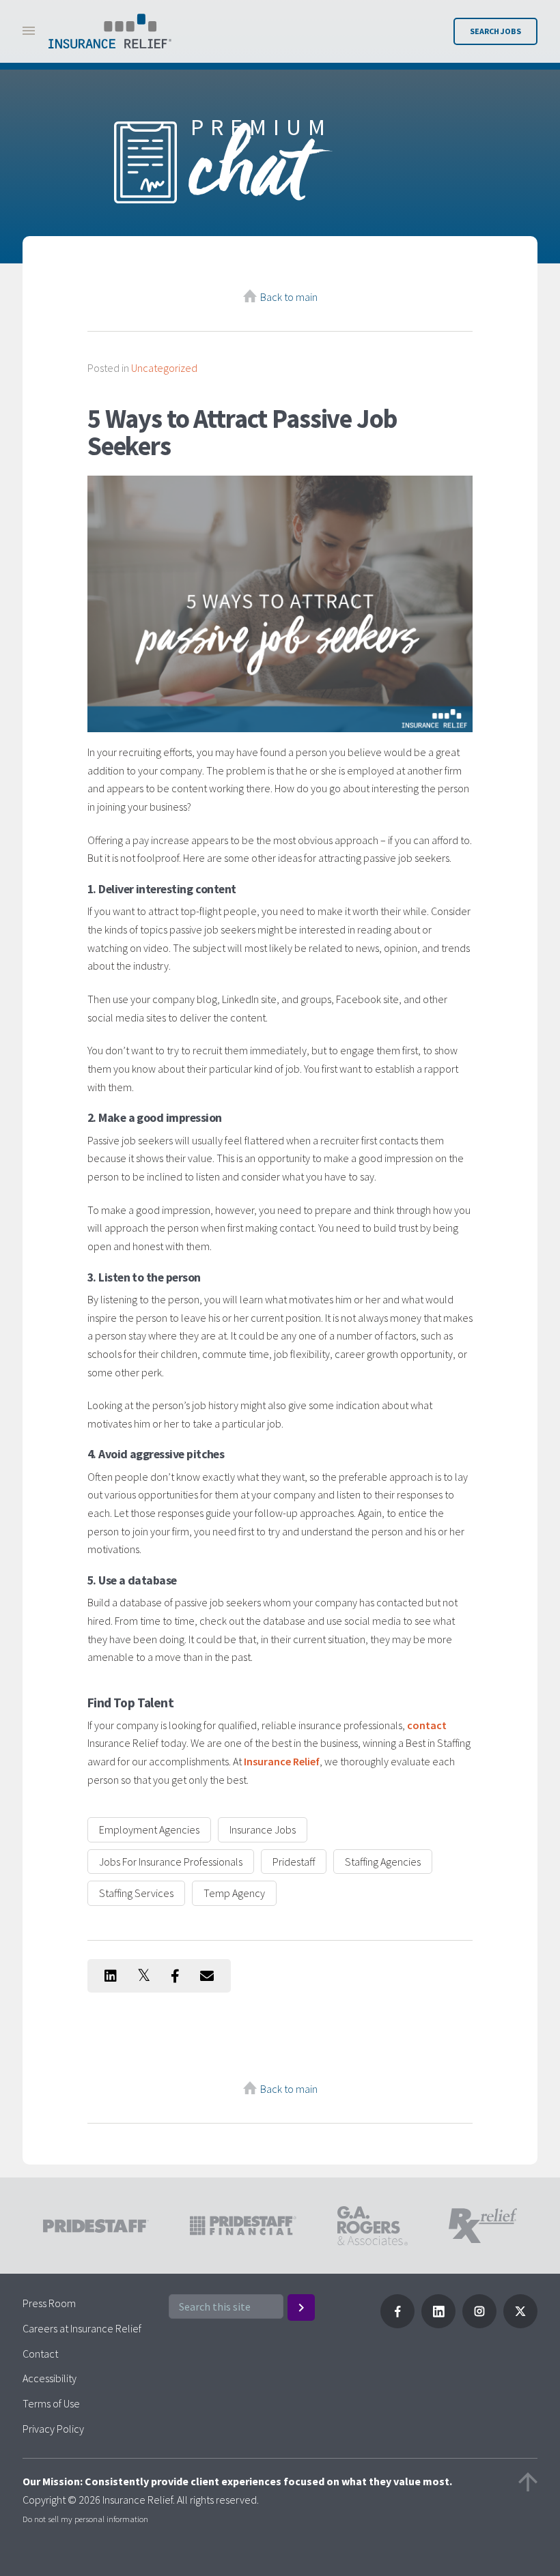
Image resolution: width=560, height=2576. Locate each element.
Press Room (49, 2303)
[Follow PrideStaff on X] (520, 2324)
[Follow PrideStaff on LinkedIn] (438, 2324)
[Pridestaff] (110, 31)
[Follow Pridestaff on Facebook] (397, 2324)
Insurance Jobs (263, 1829)
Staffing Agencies (383, 1862)
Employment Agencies (149, 1829)
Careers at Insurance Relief (82, 2328)
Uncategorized (164, 368)
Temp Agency (234, 1893)
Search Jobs (495, 31)
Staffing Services (136, 1893)
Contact (40, 2354)
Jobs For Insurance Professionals (171, 1862)
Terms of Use (51, 2403)
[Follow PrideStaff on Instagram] (479, 2324)
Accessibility (50, 2378)
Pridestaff (294, 1862)
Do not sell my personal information (85, 2519)
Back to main (289, 297)
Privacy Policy (53, 2429)
